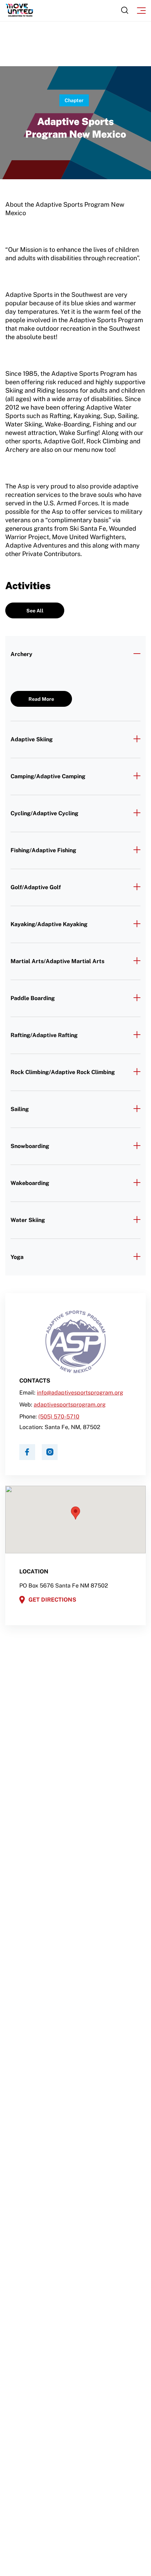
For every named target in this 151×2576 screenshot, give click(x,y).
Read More (41, 699)
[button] (75, 1513)
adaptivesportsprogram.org (70, 1405)
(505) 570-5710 (59, 1417)
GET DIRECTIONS (52, 1600)
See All (35, 611)
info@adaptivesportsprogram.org (80, 1393)
